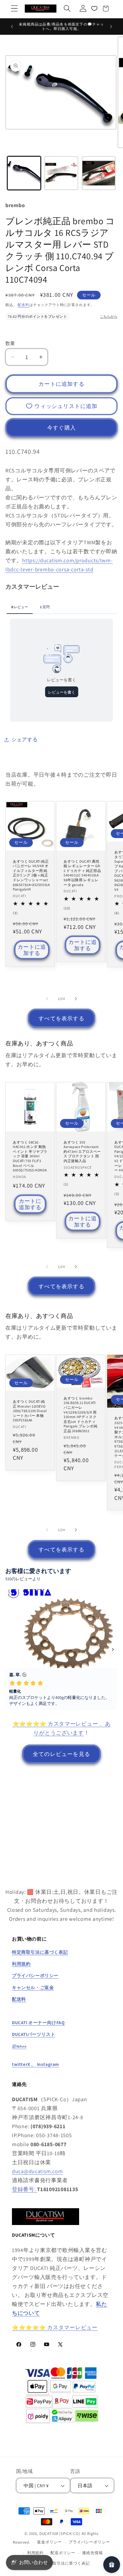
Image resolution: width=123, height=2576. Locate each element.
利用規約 (35, 2553)
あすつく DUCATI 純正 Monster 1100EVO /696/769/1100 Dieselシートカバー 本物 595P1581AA (30, 1410)
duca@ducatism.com (37, 2171)
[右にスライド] (76, 998)
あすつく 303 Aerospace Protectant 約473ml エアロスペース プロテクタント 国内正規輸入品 (82, 1151)
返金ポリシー (49, 2542)
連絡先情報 (92, 2553)
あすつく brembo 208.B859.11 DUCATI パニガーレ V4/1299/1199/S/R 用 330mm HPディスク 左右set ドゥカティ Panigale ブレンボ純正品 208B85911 (80, 1414)
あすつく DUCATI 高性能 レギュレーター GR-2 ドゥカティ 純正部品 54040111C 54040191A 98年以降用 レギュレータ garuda (82, 873)
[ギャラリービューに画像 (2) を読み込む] (61, 173)
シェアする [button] (25, 739)
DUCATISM (49, 2534)
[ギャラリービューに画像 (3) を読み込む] (99, 173)
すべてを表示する (61, 1018)
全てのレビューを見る (61, 1754)
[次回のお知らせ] (111, 26)
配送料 (23, 305)
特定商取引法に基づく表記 (65, 2563)
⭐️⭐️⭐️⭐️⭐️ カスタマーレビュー (55, 2327)
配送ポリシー (63, 2553)
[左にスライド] (47, 998)
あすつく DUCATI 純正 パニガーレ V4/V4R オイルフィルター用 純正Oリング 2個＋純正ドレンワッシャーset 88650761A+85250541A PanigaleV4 (31, 875)
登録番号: (24, 2189)
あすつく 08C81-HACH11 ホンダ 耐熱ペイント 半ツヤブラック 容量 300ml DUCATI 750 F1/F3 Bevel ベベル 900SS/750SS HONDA (30, 1156)
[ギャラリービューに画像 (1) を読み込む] (24, 173)
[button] (14, 9)
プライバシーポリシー (89, 2542)
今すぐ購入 (61, 428)
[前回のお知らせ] (12, 26)
